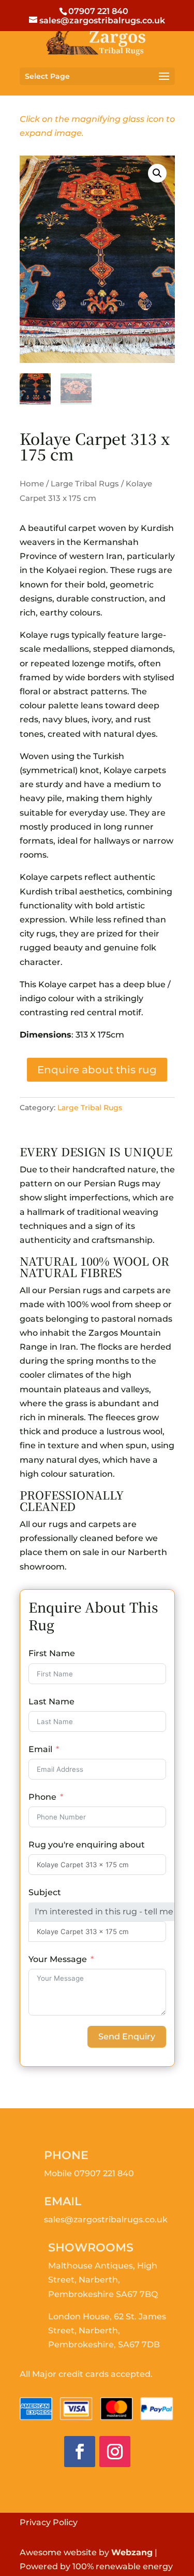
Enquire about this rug (97, 1070)
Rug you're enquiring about (87, 1845)
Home (32, 484)
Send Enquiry (127, 2036)
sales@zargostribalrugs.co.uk (106, 2220)
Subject (45, 1892)
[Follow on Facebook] (80, 2452)
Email (40, 1749)
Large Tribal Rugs (85, 484)
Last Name (51, 1702)
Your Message (58, 1959)
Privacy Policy (49, 2522)
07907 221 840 (104, 2173)
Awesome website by (86, 2552)
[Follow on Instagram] (115, 2452)
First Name (52, 1653)
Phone (42, 1797)
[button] (157, 173)
